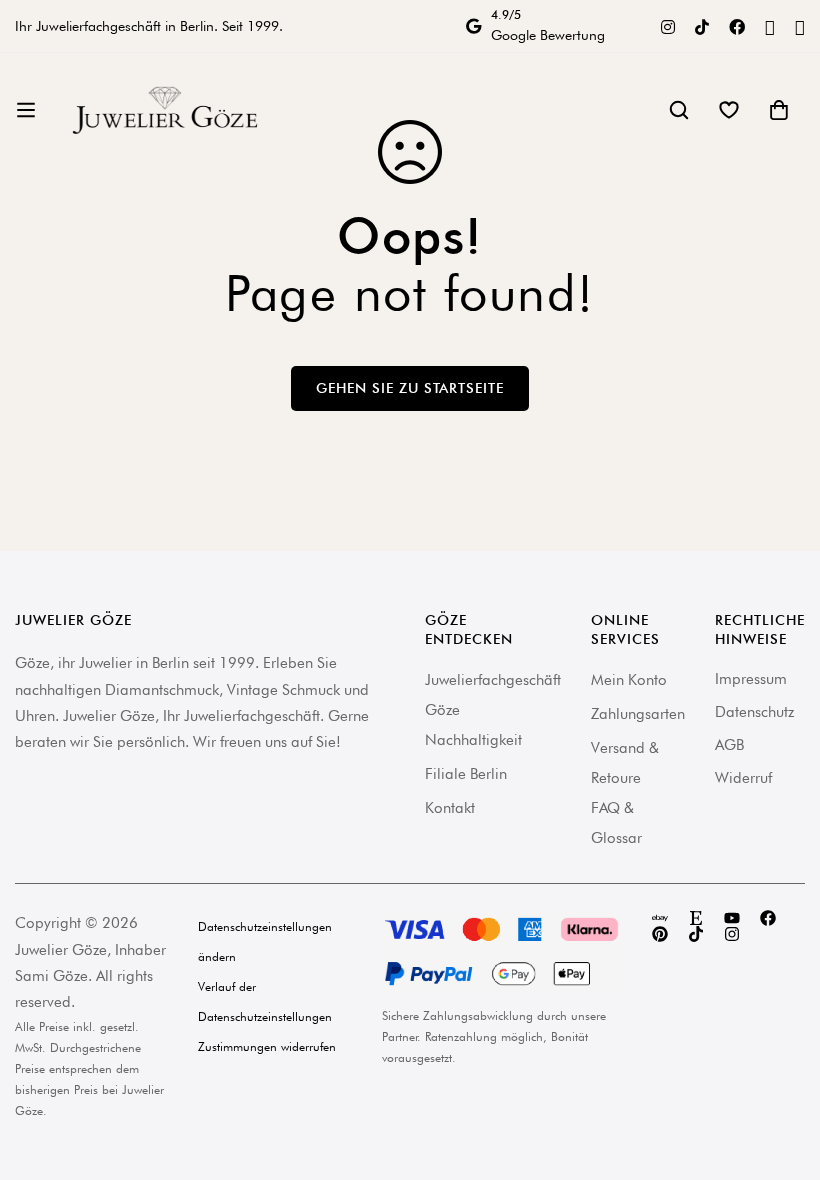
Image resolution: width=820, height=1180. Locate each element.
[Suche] (679, 110)
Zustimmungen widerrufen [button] (267, 1046)
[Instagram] (668, 25)
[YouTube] (770, 26)
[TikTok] (702, 25)
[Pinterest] (800, 26)
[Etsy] (696, 918)
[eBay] (660, 918)
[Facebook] (737, 25)
